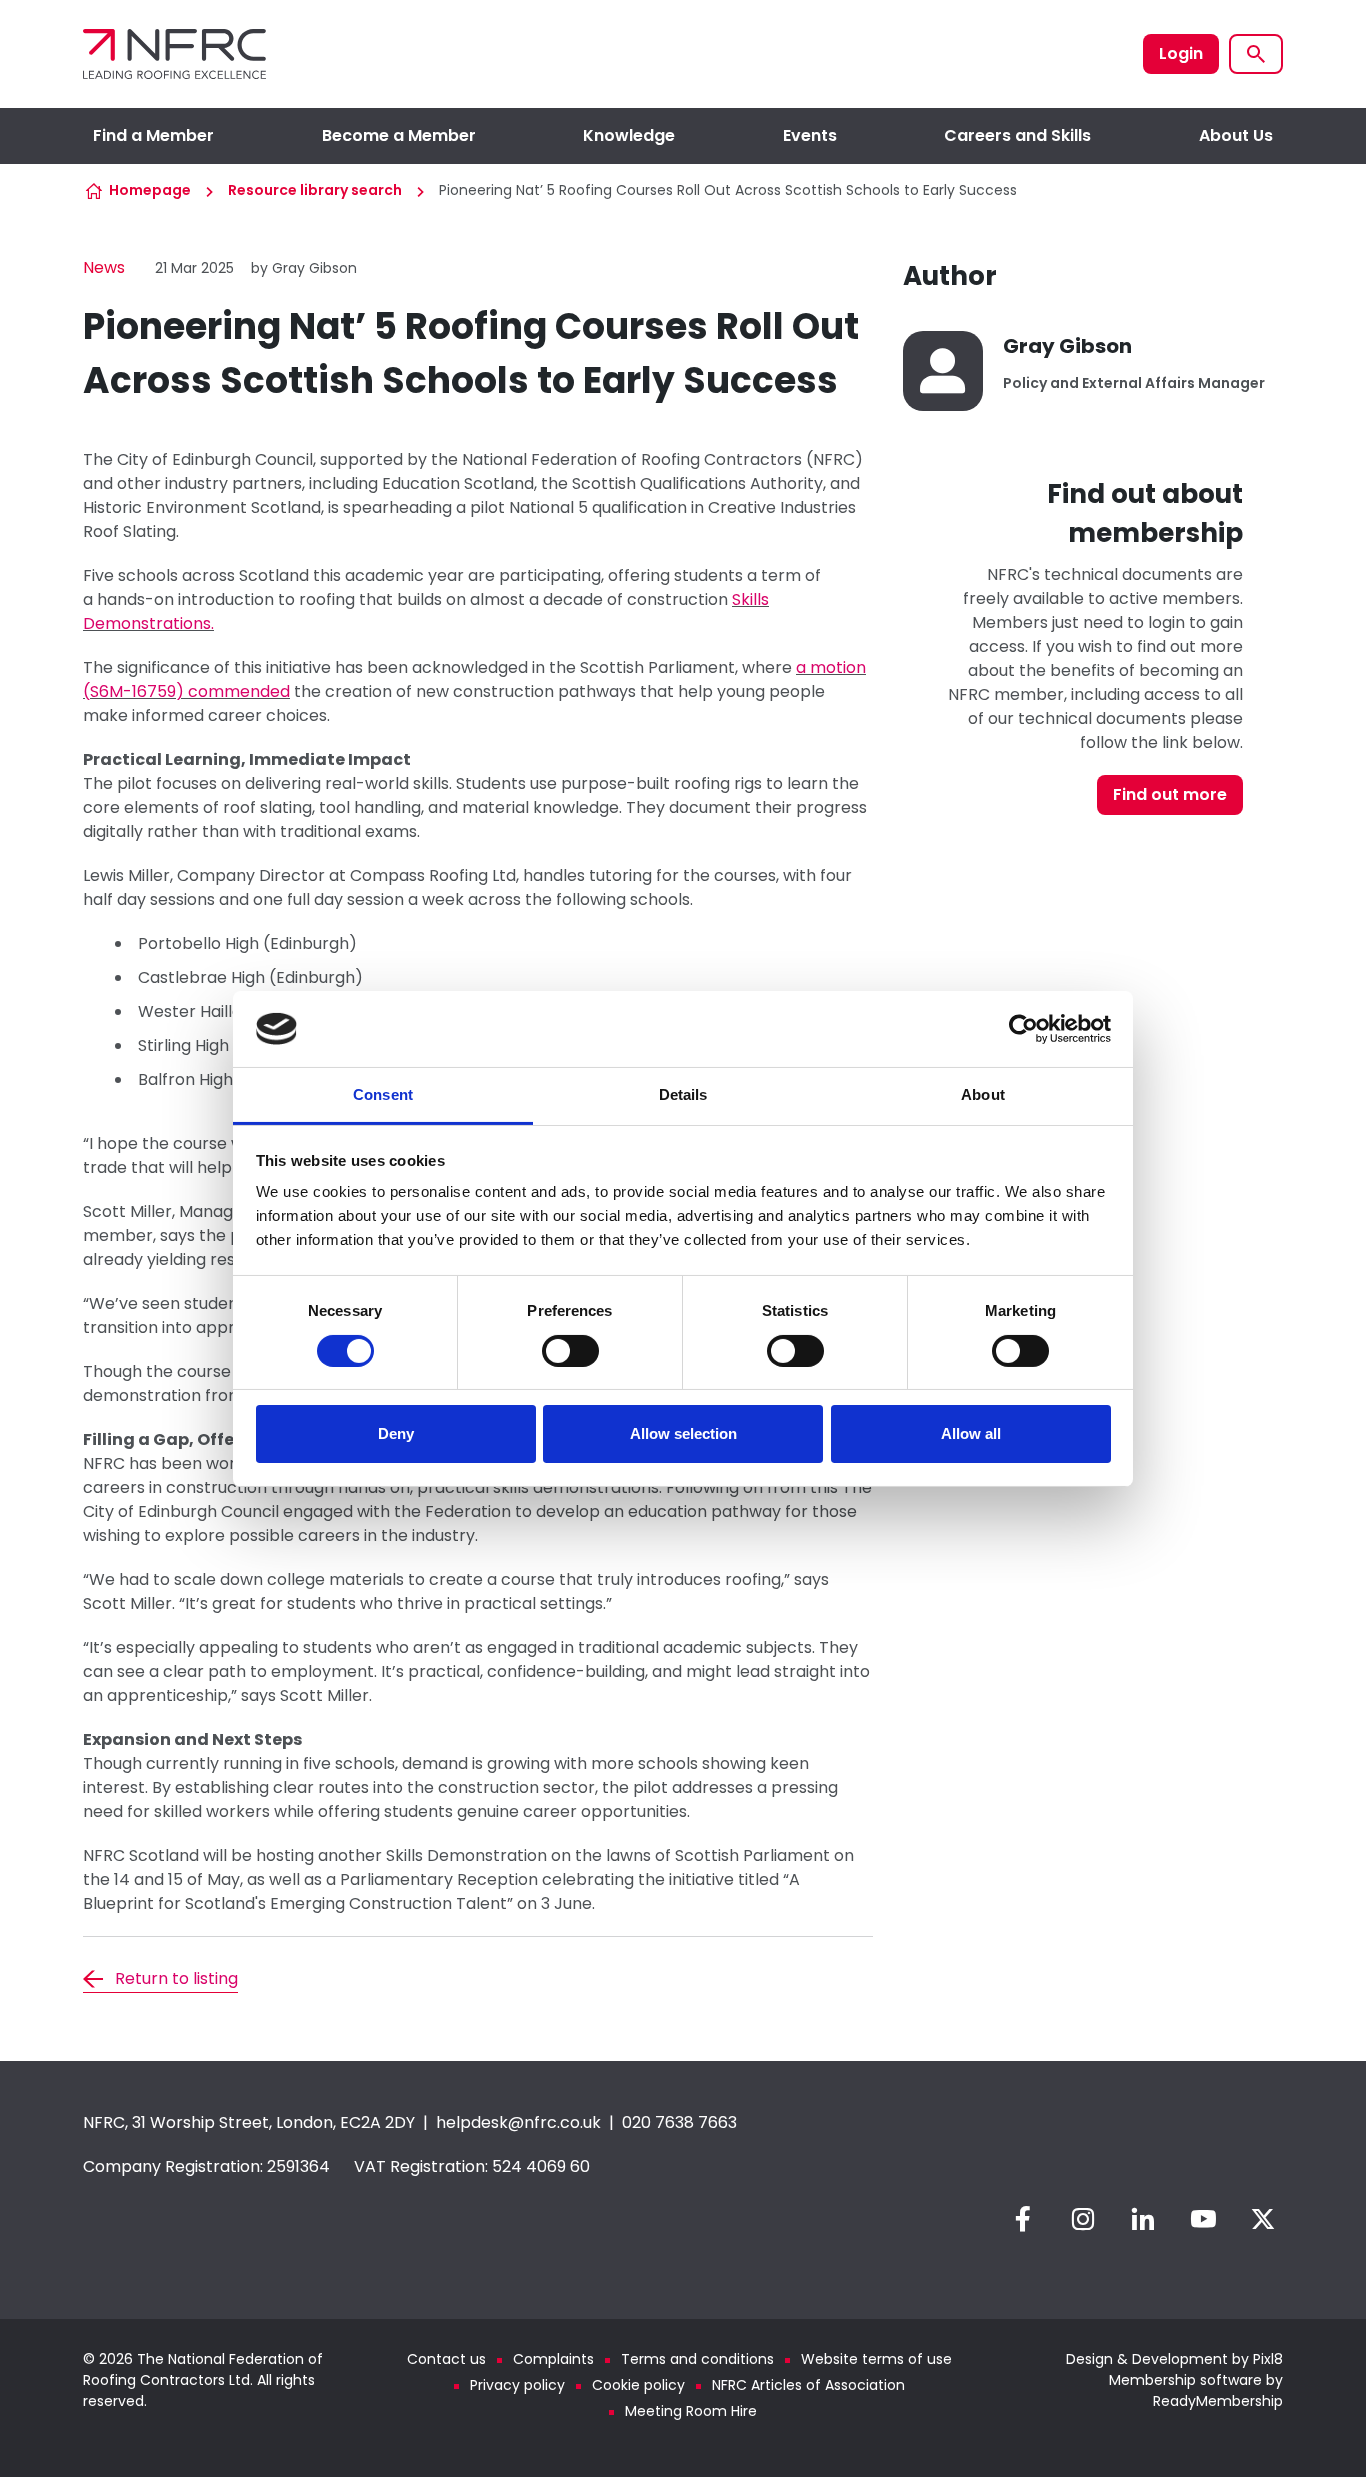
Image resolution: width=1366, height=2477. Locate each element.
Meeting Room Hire (691, 2411)
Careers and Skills (1017, 135)
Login (1181, 53)
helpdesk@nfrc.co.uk (518, 2122)
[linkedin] (1143, 2219)
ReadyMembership (1218, 2401)
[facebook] (1023, 2219)
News (104, 267)
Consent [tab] (383, 1094)
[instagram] (1083, 2219)
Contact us (446, 2359)
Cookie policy (638, 2385)
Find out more (1170, 794)
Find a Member (153, 135)
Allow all (971, 1433)
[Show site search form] (1256, 54)
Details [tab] (683, 1094)
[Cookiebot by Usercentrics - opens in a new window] (1023, 1029)
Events (810, 135)
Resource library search (315, 190)
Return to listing (176, 1978)
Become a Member (399, 135)
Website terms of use (876, 2359)
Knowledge (629, 135)
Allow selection (683, 1433)
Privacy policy (517, 2385)
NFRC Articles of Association (808, 2385)
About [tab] (983, 1094)
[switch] (570, 1351)
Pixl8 (1268, 2359)
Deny (396, 1433)
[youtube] (1203, 2219)
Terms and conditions (697, 2359)
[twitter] (1263, 2219)
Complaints (553, 2359)
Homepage (150, 190)
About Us (1236, 135)
